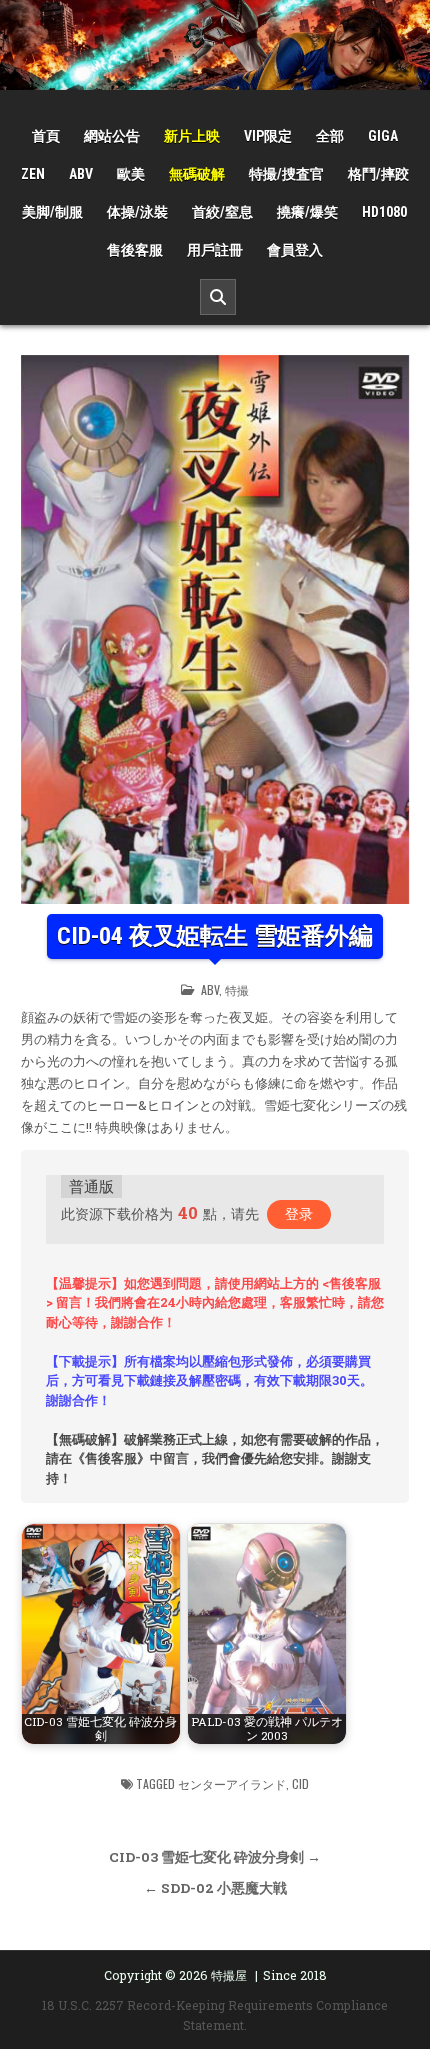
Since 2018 (295, 1975)
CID (300, 1783)
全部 (330, 136)
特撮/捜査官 (286, 174)
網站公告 (112, 136)
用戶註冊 (215, 250)
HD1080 (384, 212)
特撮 (237, 989)
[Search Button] (218, 297)
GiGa (383, 136)
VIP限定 (268, 136)
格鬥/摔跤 (378, 174)
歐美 (131, 174)
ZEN (33, 174)
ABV (81, 174)
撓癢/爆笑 (307, 212)
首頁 (46, 136)
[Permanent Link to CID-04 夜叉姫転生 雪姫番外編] (215, 629)
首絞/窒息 (222, 212)
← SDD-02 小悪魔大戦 (215, 1888)
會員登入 (295, 250)
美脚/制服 (52, 212)
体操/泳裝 (137, 212)
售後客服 (135, 250)
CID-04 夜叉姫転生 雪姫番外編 (214, 936)
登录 (299, 1213)
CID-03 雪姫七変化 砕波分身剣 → (215, 1857)
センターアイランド (232, 1783)
